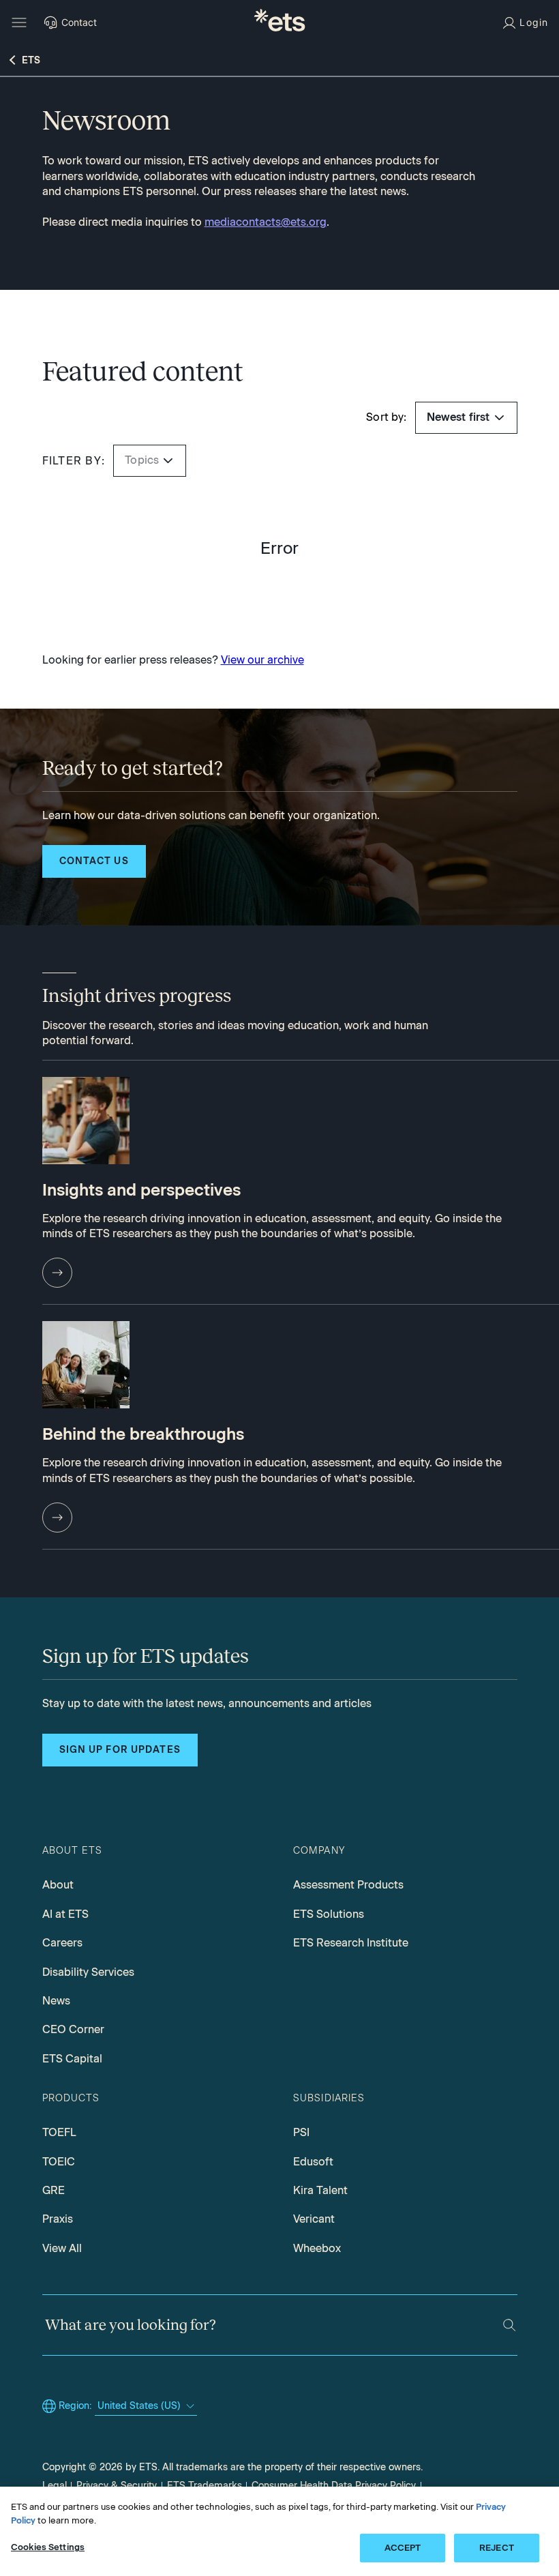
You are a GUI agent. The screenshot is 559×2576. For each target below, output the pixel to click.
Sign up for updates (120, 1750)
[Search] (509, 2325)
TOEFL (59, 2132)
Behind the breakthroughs (143, 1434)
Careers (62, 1943)
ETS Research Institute (351, 1943)
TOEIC (59, 2162)
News (56, 2001)
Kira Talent (320, 2190)
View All (62, 2248)
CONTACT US (94, 861)
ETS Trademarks (205, 2486)
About (58, 1885)
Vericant (314, 2219)
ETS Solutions (329, 1914)
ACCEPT (403, 2548)
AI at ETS (65, 1914)
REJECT (497, 2548)
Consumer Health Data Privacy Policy (334, 2486)
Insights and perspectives (141, 1190)
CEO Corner (73, 2029)
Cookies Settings (48, 2547)
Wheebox (317, 2248)
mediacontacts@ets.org (266, 222)
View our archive (262, 660)
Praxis (58, 2219)
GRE (54, 2190)
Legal (55, 2486)
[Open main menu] (19, 23)
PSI (301, 2132)
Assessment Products (348, 1885)
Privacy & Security (117, 2486)
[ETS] (279, 22)
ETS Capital (72, 2059)
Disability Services (88, 1972)
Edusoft (313, 2162)
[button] (168, 461)
